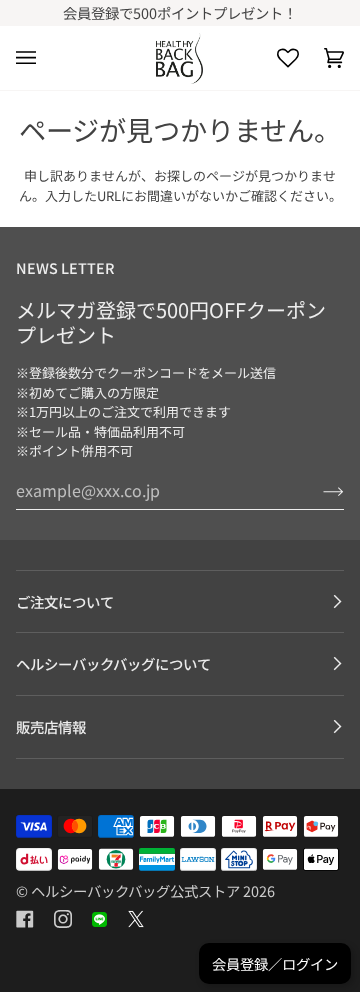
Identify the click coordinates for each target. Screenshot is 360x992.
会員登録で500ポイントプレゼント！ (180, 12)
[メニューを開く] (38, 58)
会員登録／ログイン (275, 963)
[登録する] (317, 490)
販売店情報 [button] (51, 726)
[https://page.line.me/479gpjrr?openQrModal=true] (99, 919)
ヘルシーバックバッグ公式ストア (135, 890)
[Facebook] (25, 919)
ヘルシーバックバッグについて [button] (113, 663)
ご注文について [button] (65, 601)
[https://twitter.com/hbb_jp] (136, 919)
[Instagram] (63, 919)
